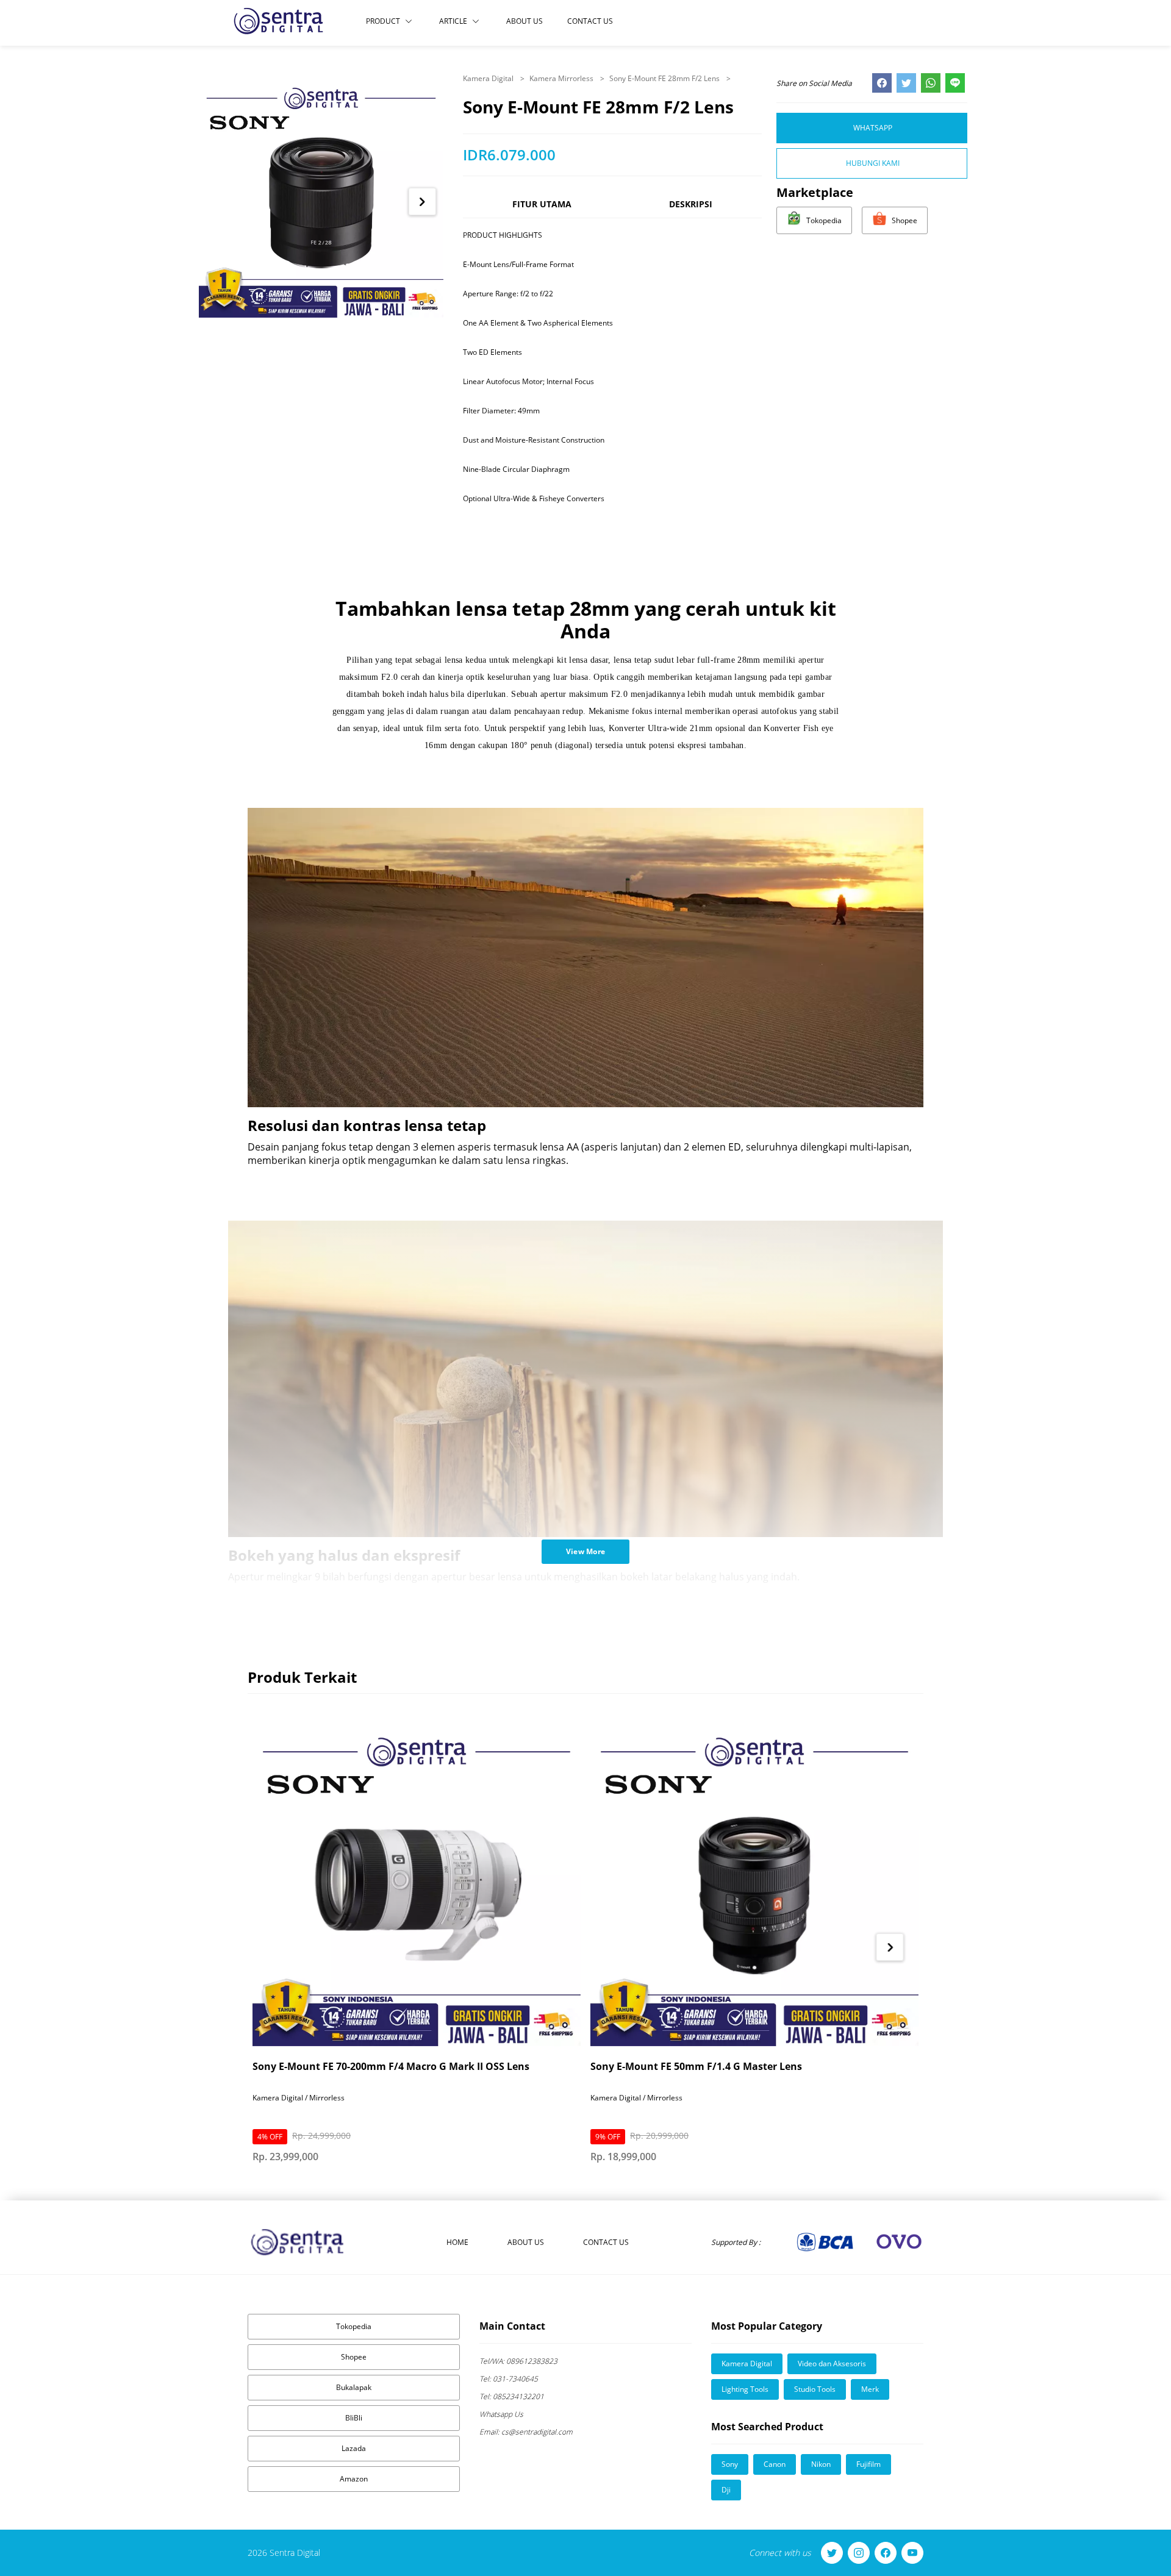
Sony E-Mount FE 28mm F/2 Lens (665, 78)
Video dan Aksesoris (832, 2364)
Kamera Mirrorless (562, 78)
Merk (870, 2389)
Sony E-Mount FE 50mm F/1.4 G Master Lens (696, 2066)
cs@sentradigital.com (526, 2432)
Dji (726, 2490)
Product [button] (383, 21)
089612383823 (518, 2361)
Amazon (354, 2479)
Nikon (821, 2464)
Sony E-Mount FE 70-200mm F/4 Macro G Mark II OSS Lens (391, 2066)
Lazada (354, 2448)
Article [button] (453, 21)
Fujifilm (868, 2464)
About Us (525, 21)
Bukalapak (354, 2387)
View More (586, 1551)
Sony (730, 2464)
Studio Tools (815, 2389)
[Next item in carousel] (422, 202)
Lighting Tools (745, 2389)
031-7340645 (509, 2379)
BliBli (354, 2418)
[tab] (542, 209)
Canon (775, 2464)
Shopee (354, 2357)
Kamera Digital (489, 78)
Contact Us (590, 21)
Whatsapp (873, 128)
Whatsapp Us (501, 2414)
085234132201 (512, 2396)
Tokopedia (354, 2326)
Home (457, 2242)
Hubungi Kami (873, 163)
